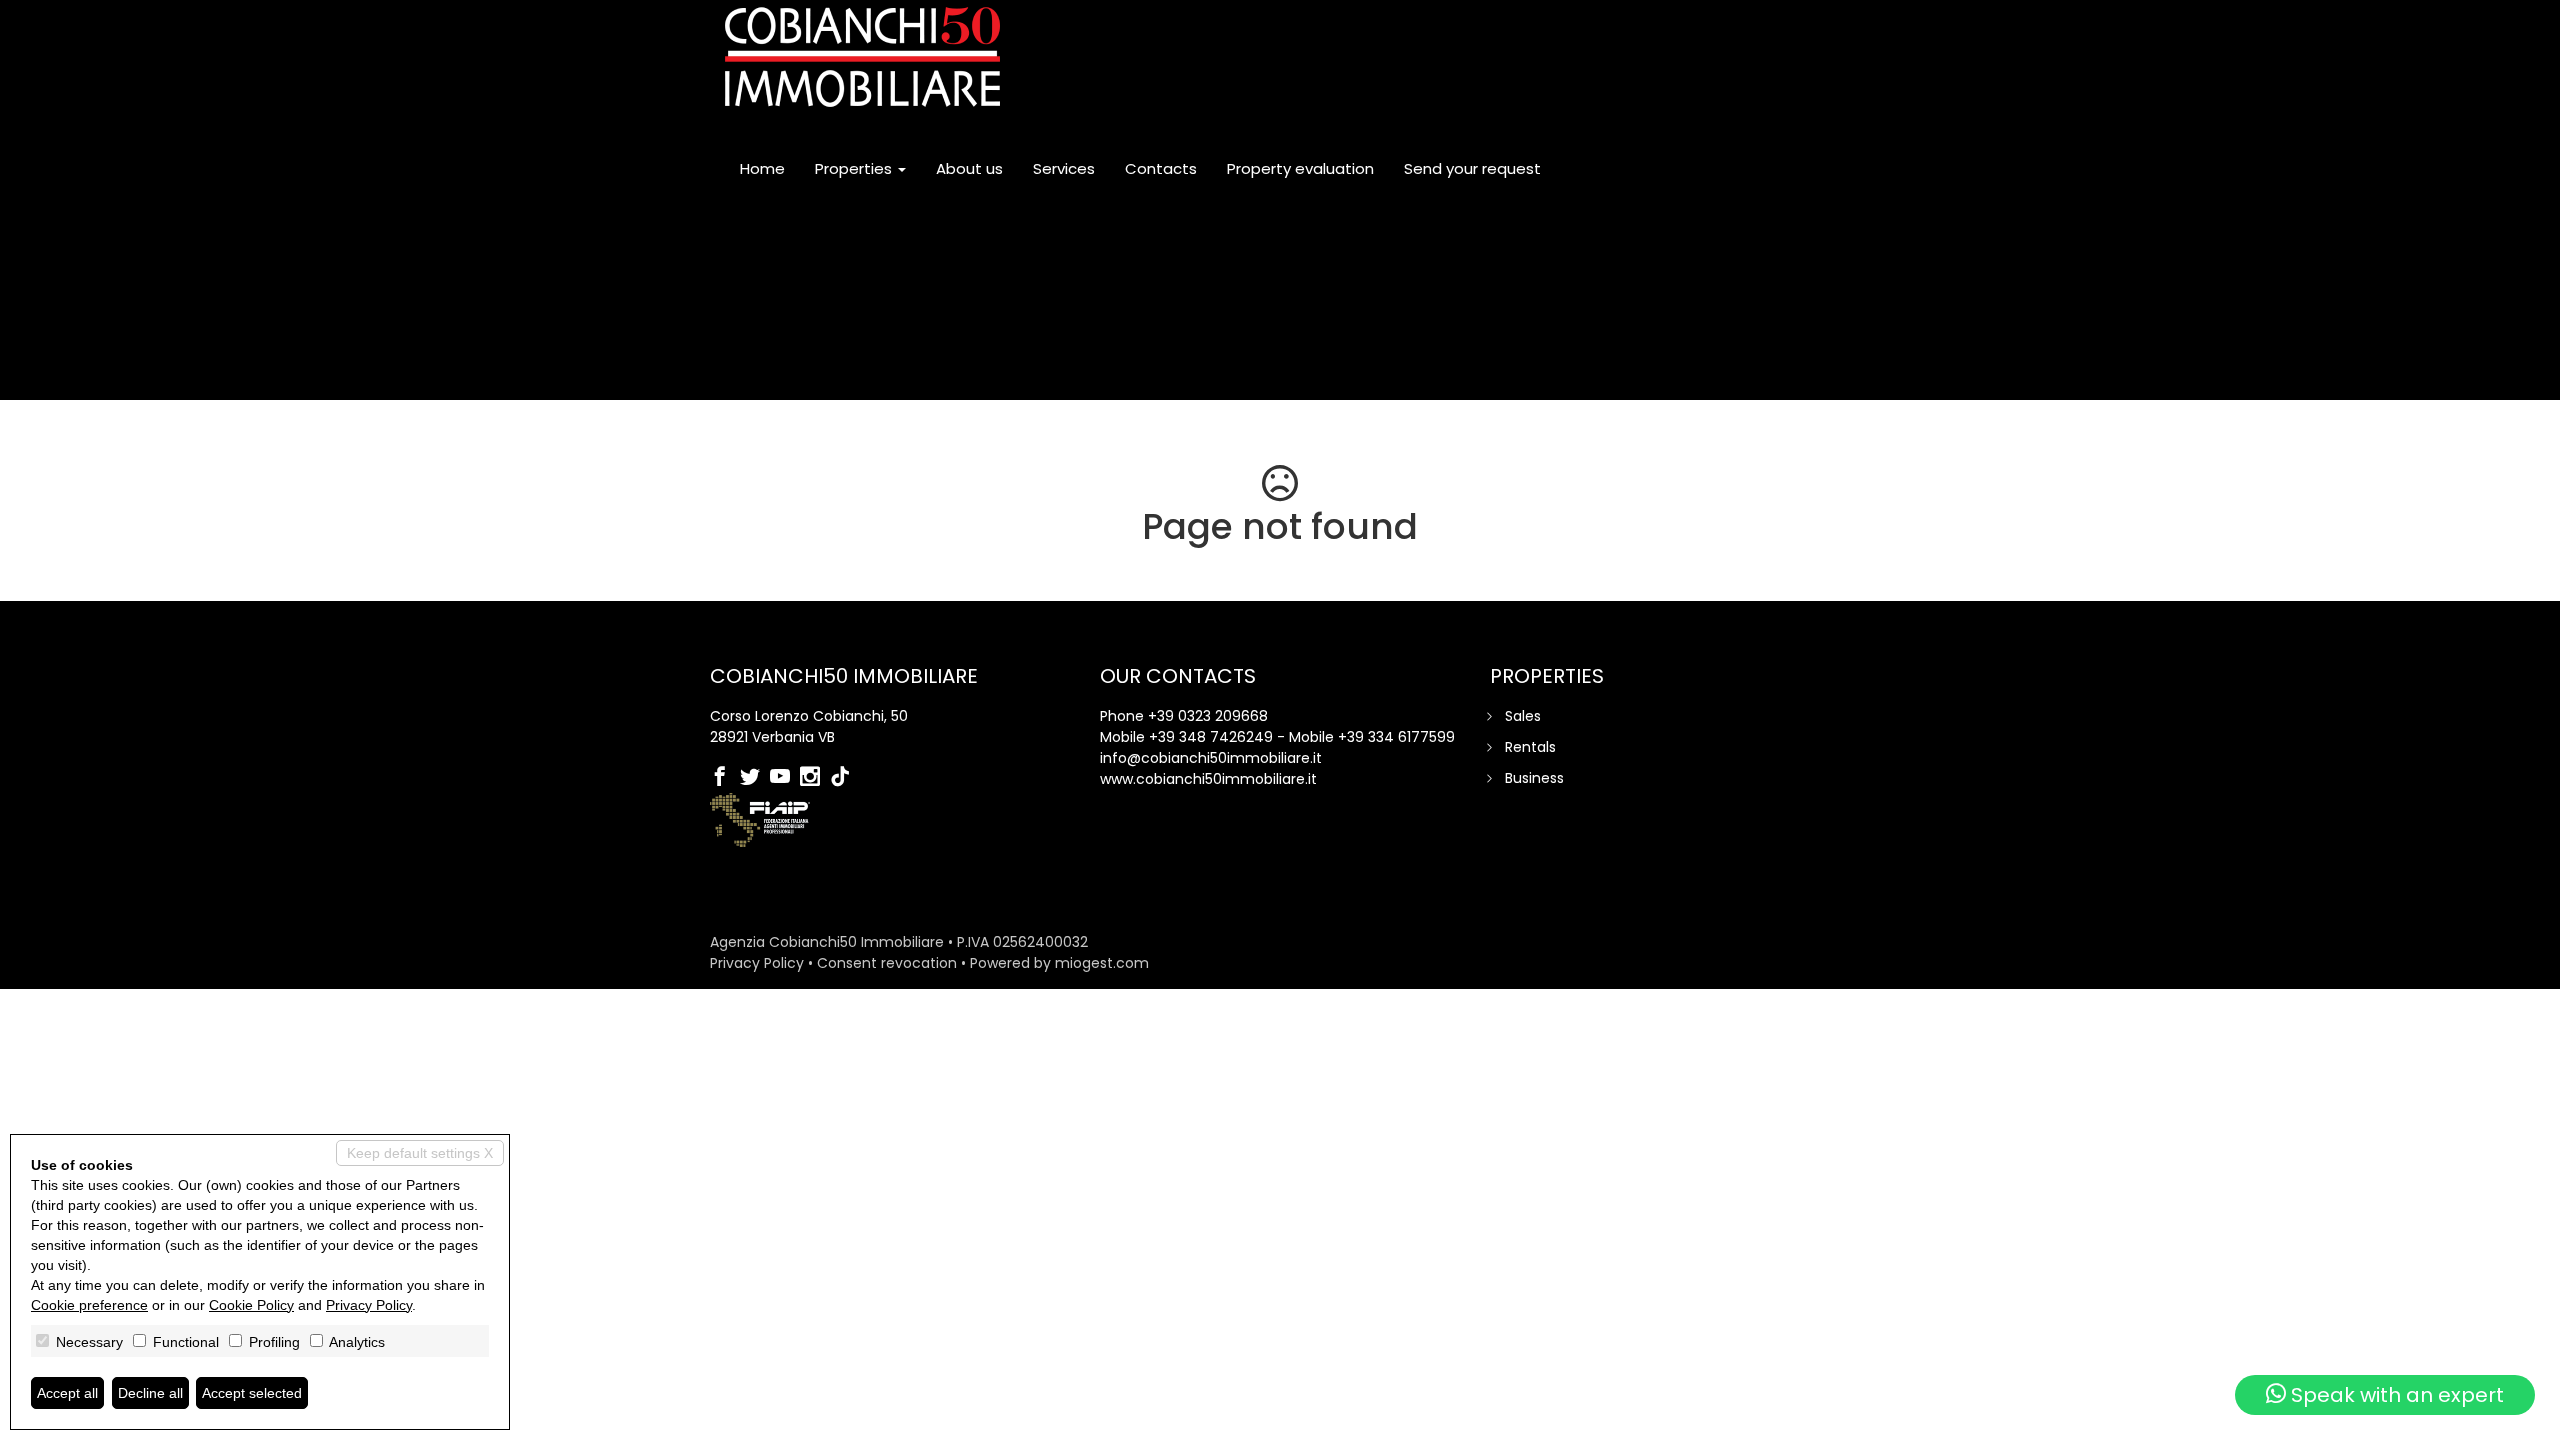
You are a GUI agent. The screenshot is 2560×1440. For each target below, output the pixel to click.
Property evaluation (1300, 168)
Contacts (1161, 168)
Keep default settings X (420, 1153)
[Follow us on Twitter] (755, 778)
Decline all (150, 1393)
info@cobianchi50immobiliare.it (1211, 758)
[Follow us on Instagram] (815, 778)
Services (1064, 168)
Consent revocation (887, 963)
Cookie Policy (251, 1305)
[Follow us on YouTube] (785, 778)
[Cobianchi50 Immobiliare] (862, 57)
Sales (1523, 716)
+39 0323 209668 (1208, 716)
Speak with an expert (2395, 1395)
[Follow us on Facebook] (725, 778)
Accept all (67, 1393)
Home (762, 168)
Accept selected (252, 1393)
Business (1534, 778)
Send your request (1472, 168)
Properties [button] (855, 168)
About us (969, 168)
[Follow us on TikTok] (845, 778)
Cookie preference (89, 1305)
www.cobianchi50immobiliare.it (1208, 779)
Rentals (1530, 747)
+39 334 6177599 (1396, 737)
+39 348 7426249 (1211, 737)
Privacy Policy (757, 963)
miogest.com (1102, 963)
